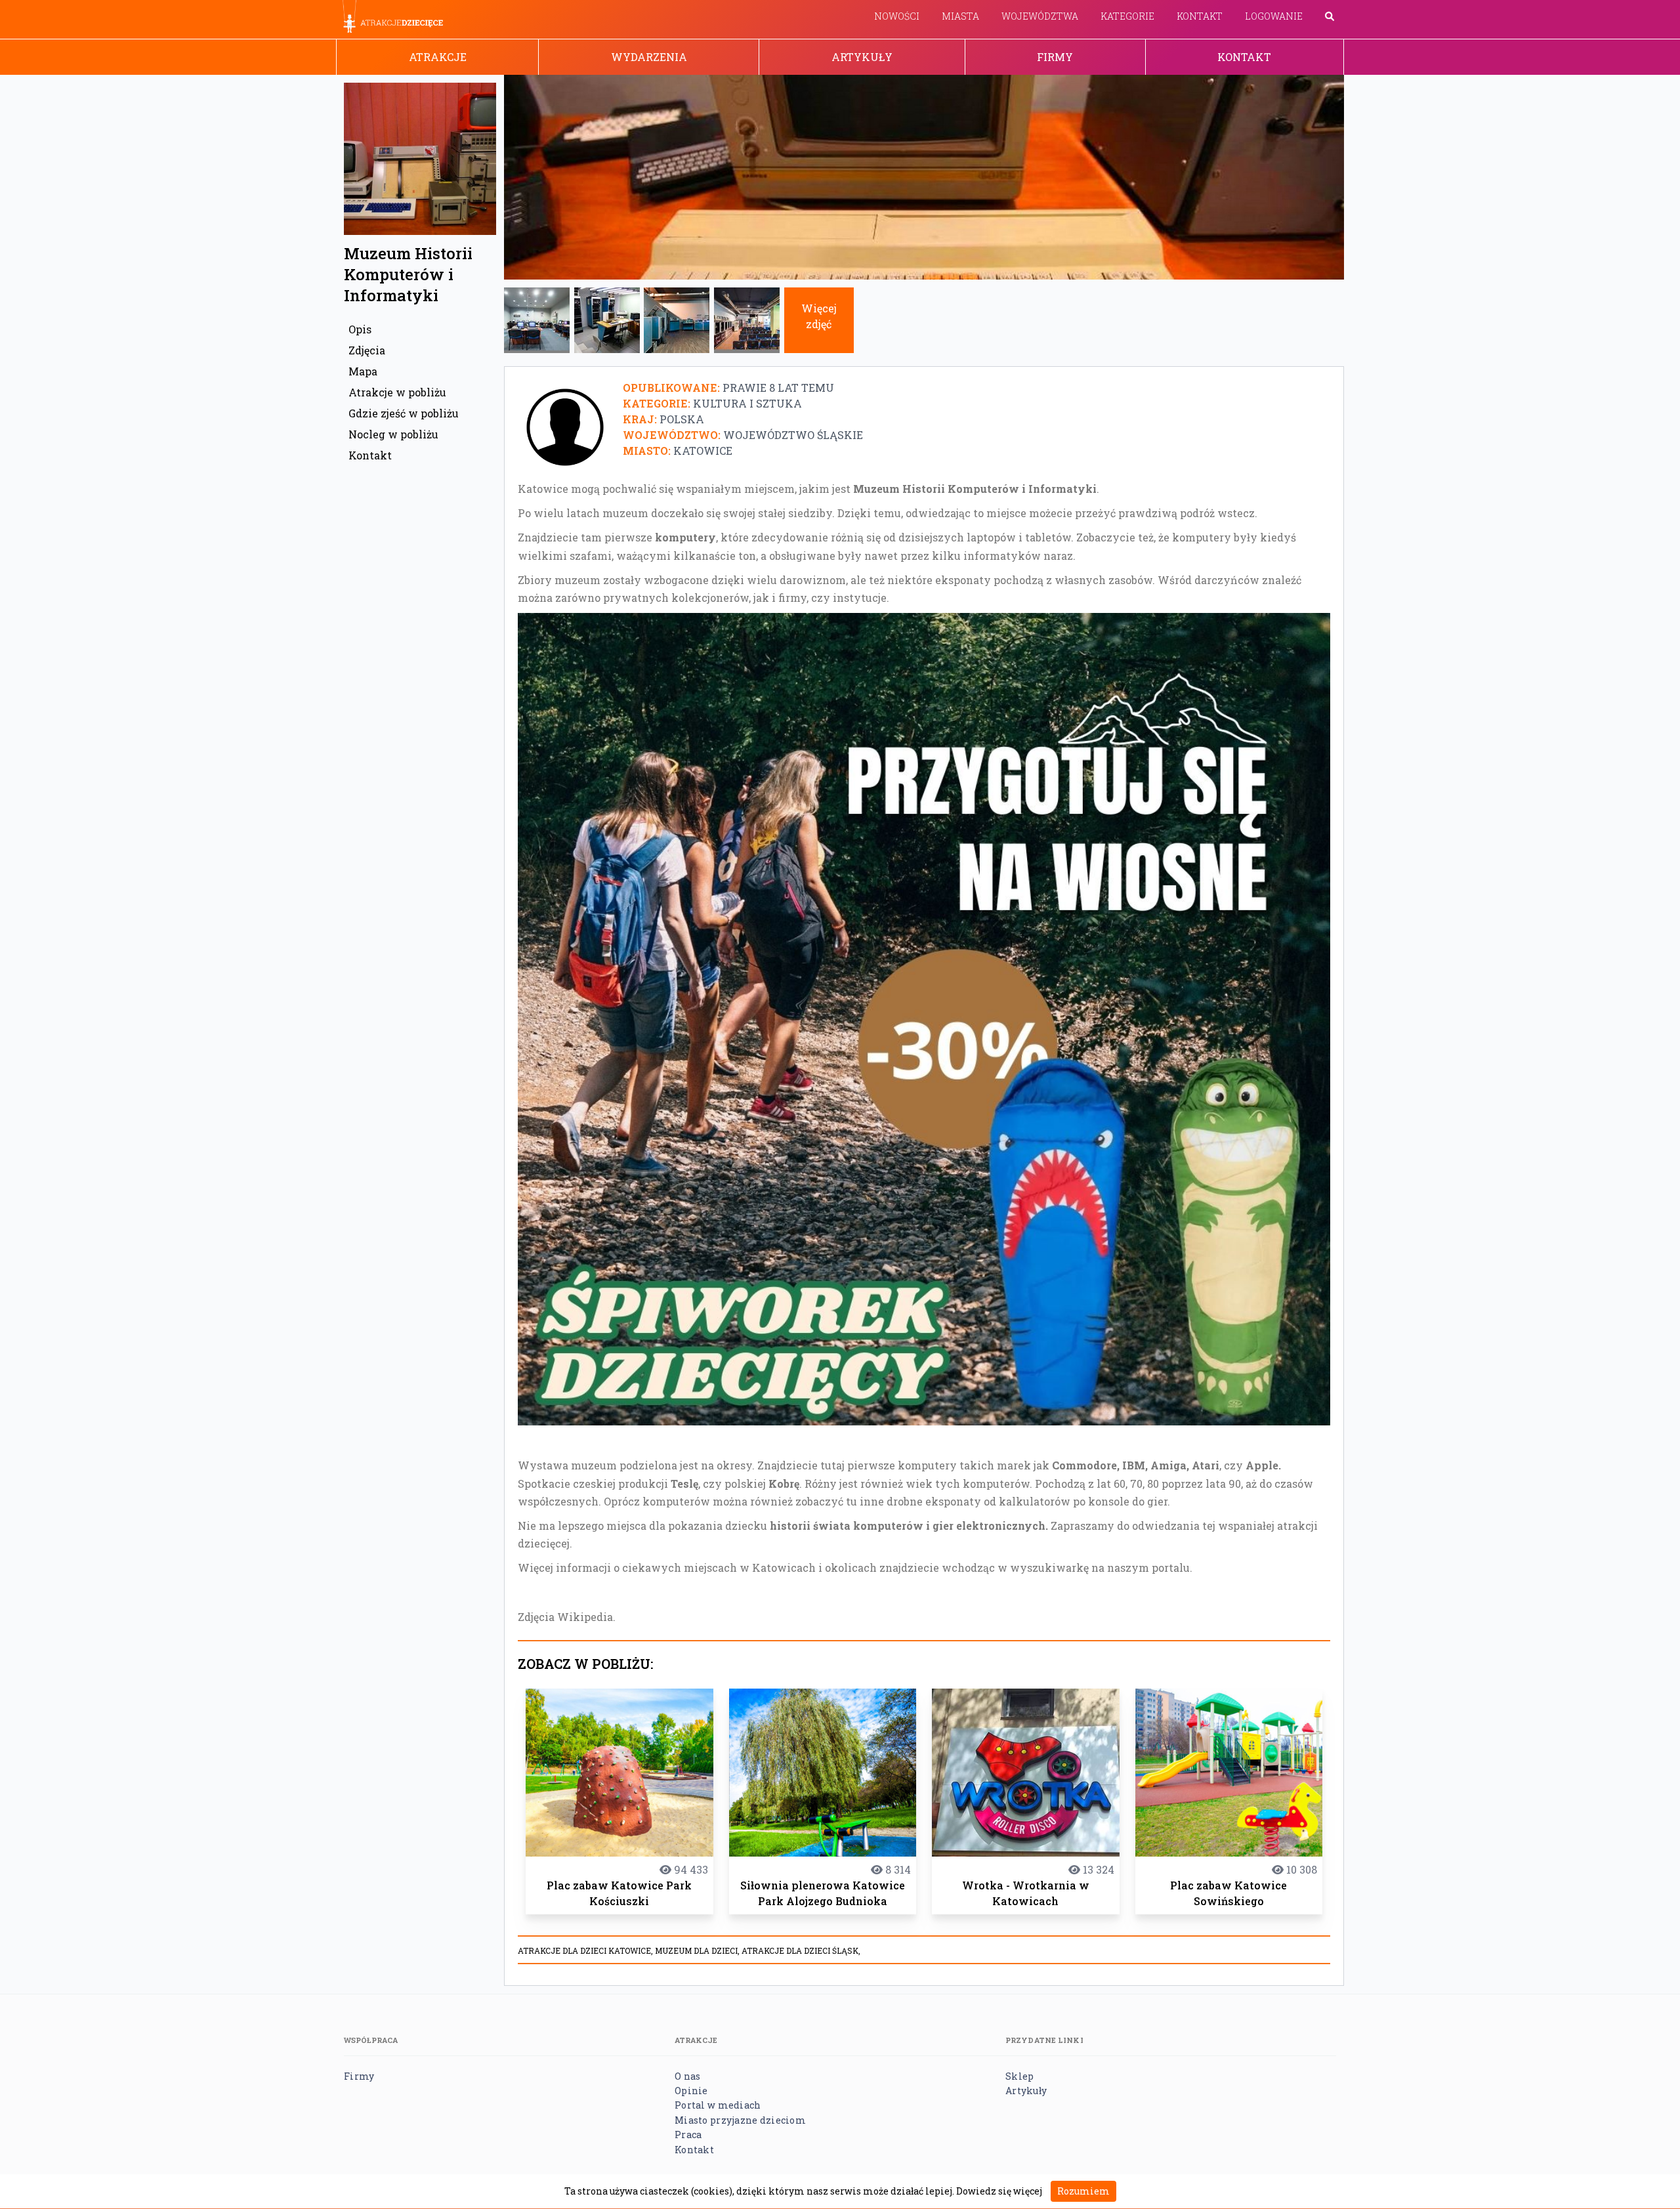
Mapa (363, 371)
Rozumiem (1083, 2191)
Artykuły (862, 57)
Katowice (703, 451)
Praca (688, 2135)
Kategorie (1127, 16)
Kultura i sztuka (747, 403)
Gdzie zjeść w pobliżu (404, 413)
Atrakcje (438, 57)
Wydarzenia (649, 57)
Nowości (897, 16)
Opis (360, 329)
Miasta (960, 16)
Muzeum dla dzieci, (698, 1950)
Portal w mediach (718, 2105)
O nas (687, 2076)
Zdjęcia (367, 350)
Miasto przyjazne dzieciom (740, 2120)
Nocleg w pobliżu (393, 434)
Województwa (1040, 16)
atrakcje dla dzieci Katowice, (586, 1950)
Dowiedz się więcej (999, 2191)
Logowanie (1274, 16)
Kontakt (1200, 16)
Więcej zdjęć (819, 316)
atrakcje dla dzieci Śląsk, (801, 1950)
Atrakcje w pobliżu (397, 392)
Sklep (1019, 2076)
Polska (682, 419)
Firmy (1055, 57)
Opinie (691, 2091)
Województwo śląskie (793, 435)
